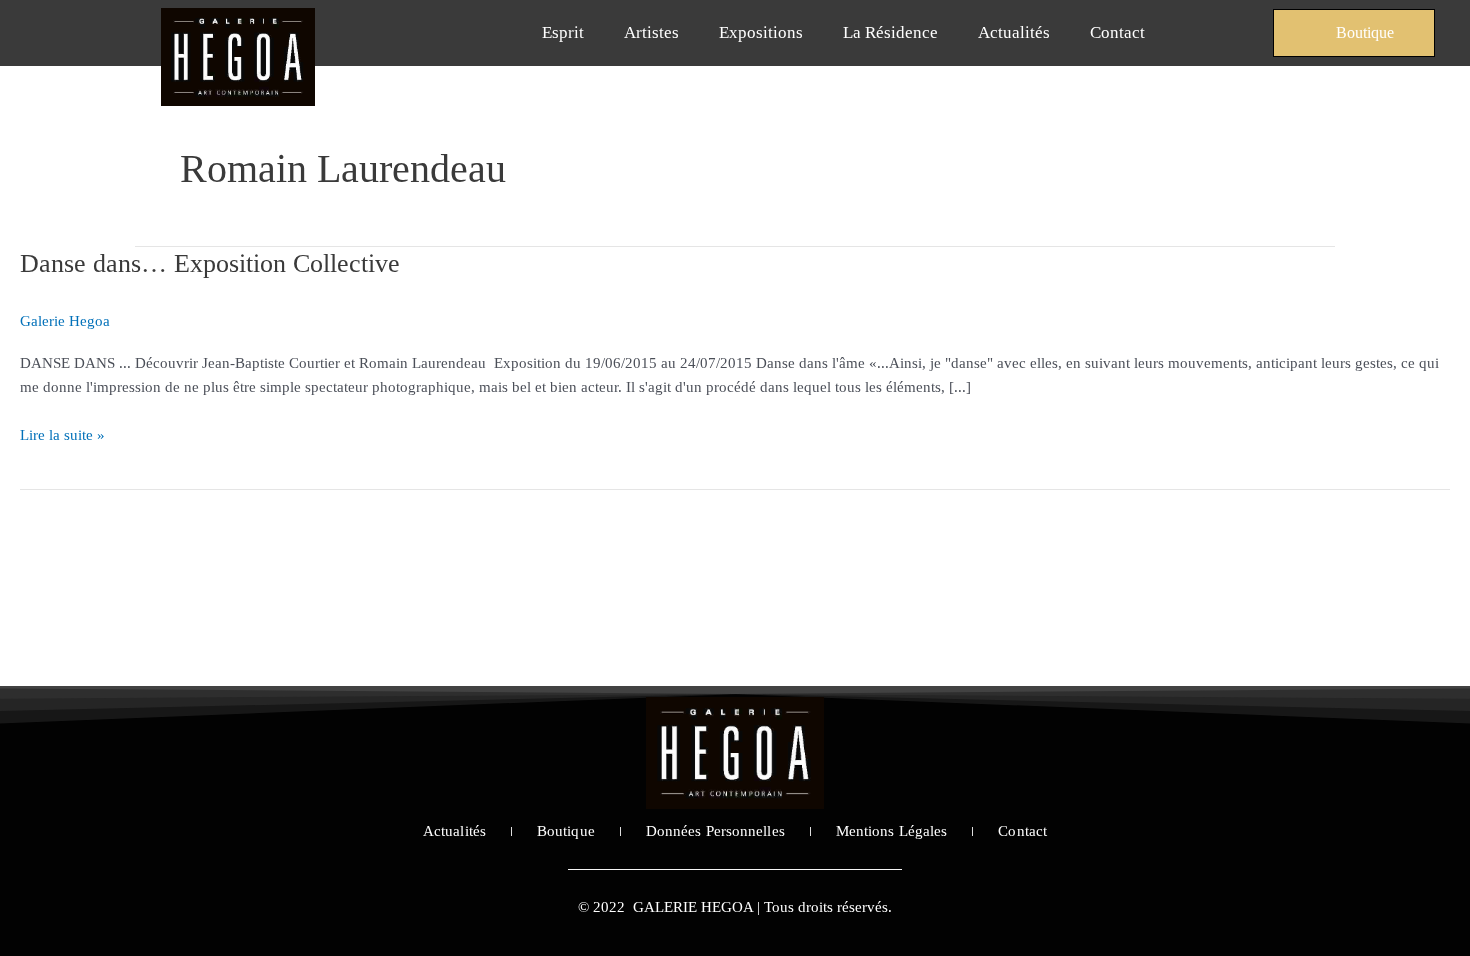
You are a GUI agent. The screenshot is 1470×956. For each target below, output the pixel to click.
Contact (1117, 32)
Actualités (1014, 32)
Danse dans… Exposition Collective (210, 263)
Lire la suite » (62, 433)
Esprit (563, 32)
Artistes (651, 32)
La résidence (890, 32)
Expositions (761, 32)
